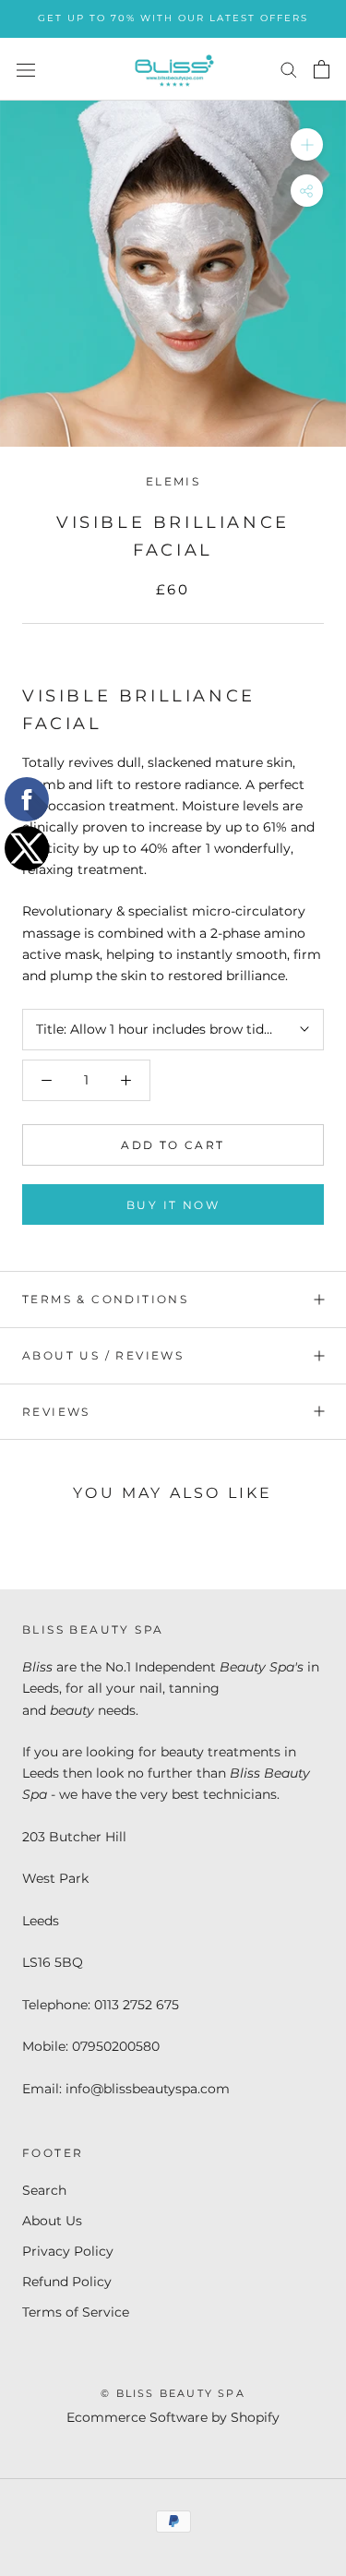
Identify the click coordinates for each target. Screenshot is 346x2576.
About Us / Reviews (103, 1355)
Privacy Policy (68, 2251)
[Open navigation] (26, 69)
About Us (52, 2221)
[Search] (289, 69)
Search (44, 2190)
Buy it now (173, 1205)
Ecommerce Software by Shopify (173, 2417)
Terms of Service (76, 2312)
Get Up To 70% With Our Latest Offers (173, 18)
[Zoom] (307, 144)
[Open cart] (322, 69)
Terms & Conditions (105, 1299)
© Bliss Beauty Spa (173, 2393)
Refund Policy (67, 2282)
